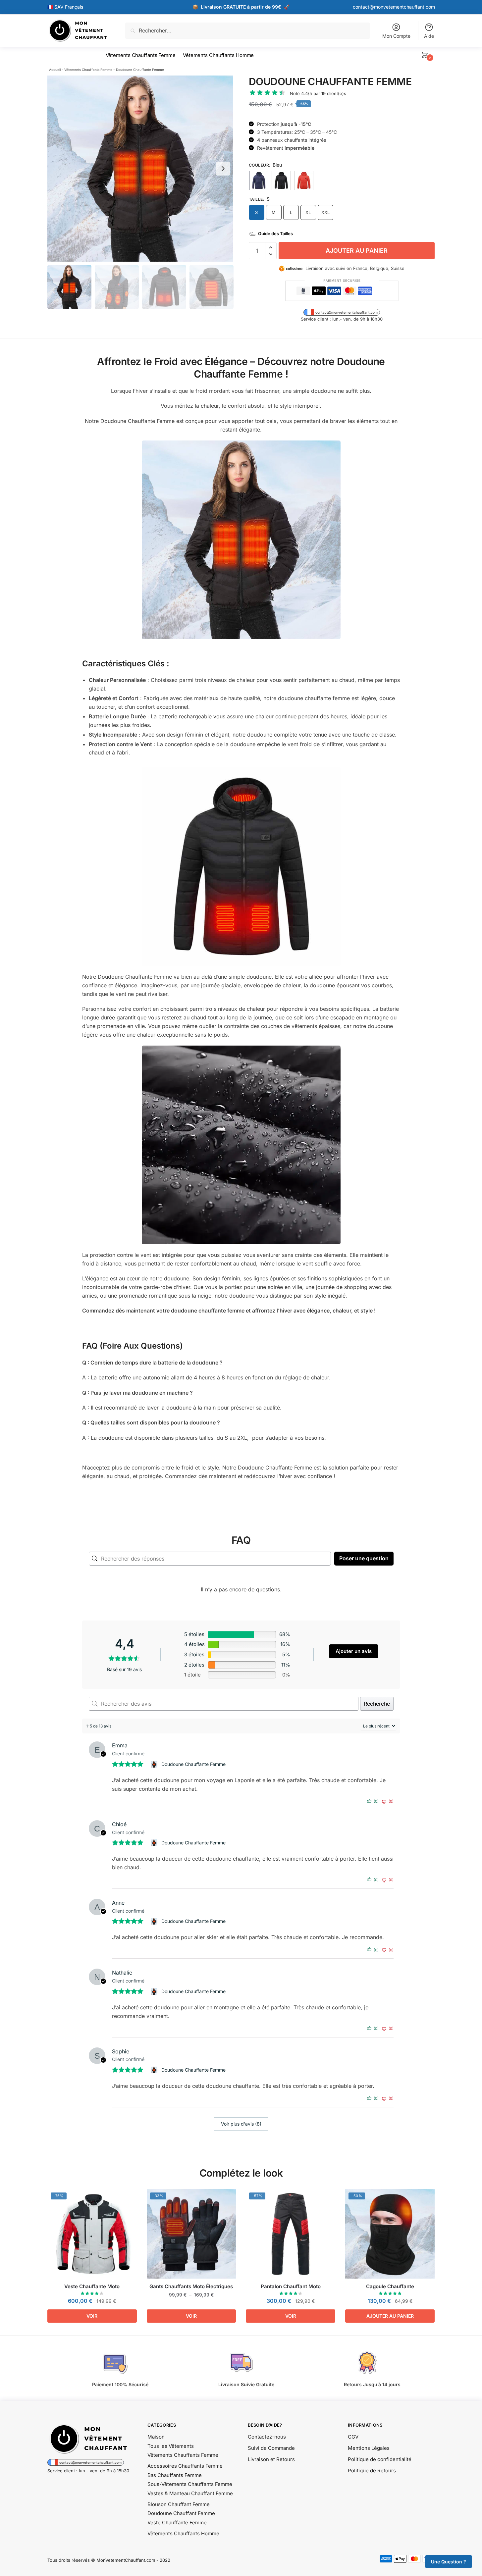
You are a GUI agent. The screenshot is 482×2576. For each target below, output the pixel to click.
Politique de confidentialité (380, 2459)
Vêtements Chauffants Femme (88, 70)
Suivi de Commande (271, 2448)
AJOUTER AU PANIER (357, 251)
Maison (156, 2437)
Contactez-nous (267, 2437)
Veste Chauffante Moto (92, 2286)
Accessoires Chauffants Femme (185, 2466)
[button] (223, 169)
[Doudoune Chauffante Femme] (155, 1764)
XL (308, 212)
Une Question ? (449, 2562)
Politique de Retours (372, 2471)
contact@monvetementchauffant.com (394, 7)
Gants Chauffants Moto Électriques (191, 2286)
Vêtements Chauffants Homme (183, 2533)
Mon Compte (396, 36)
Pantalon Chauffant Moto (291, 2286)
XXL (325, 212)
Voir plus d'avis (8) (241, 2124)
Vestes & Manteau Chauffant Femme (190, 2493)
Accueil (55, 70)
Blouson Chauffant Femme (179, 2504)
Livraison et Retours (271, 2459)
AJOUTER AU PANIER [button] (390, 2316)
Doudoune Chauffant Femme (181, 2513)
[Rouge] (304, 180)
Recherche (377, 1704)
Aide (429, 36)
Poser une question (364, 1558)
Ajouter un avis (354, 1651)
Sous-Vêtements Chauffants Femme (190, 2484)
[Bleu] (259, 180)
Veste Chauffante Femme (177, 2523)
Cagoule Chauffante (390, 2286)
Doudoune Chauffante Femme (193, 1764)
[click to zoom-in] (140, 169)
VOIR (92, 2316)
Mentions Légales (369, 2448)
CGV (353, 2437)
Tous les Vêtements (171, 2446)
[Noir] (281, 180)
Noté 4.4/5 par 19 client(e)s (318, 93)
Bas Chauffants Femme (175, 2475)
